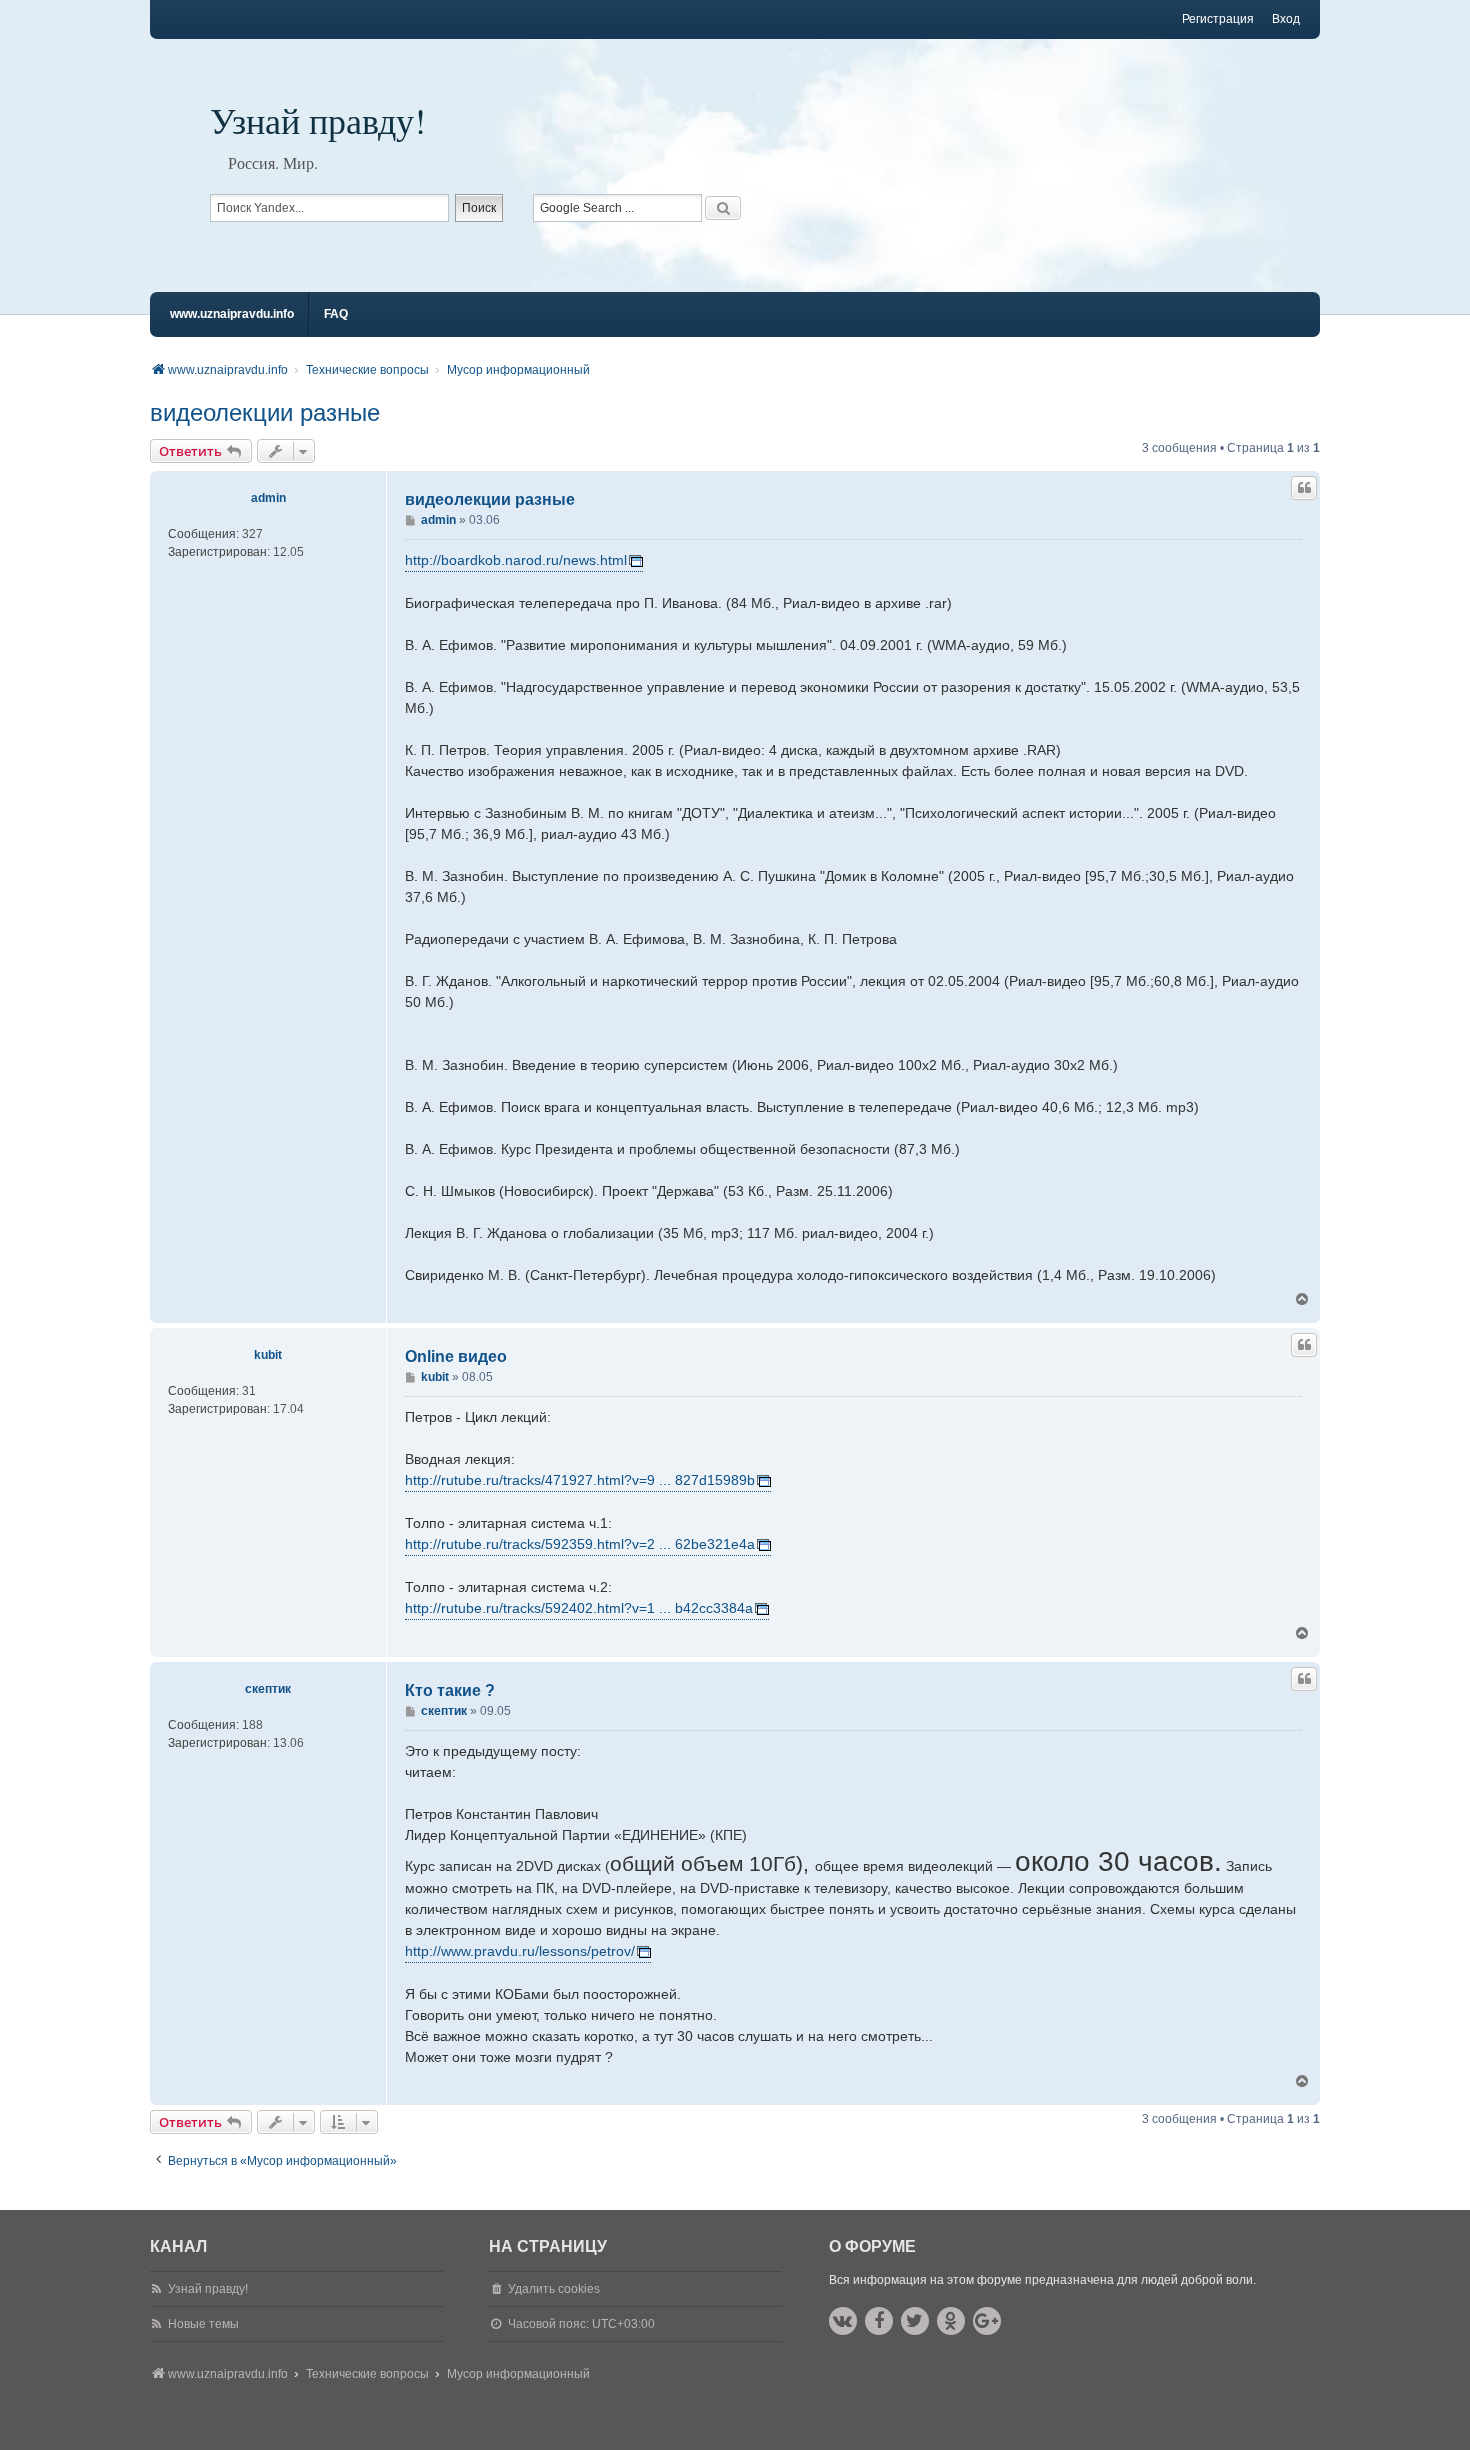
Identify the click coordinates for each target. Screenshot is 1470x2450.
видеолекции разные (265, 412)
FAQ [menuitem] (336, 314)
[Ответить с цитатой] (1304, 488)
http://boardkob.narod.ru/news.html (516, 560)
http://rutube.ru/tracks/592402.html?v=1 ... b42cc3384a (579, 1608)
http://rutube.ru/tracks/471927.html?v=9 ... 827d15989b (580, 1480)
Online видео (456, 1356)
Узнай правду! (318, 120)
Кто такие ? (450, 1690)
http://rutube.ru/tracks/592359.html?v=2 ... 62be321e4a (580, 1544)
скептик (268, 1689)
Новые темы (203, 2324)
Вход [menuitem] (1286, 19)
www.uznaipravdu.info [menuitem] (232, 314)
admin (268, 498)
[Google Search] (723, 208)
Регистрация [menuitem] (1218, 19)
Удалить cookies (554, 2289)
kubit (268, 1355)
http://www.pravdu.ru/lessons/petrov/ (520, 1951)
